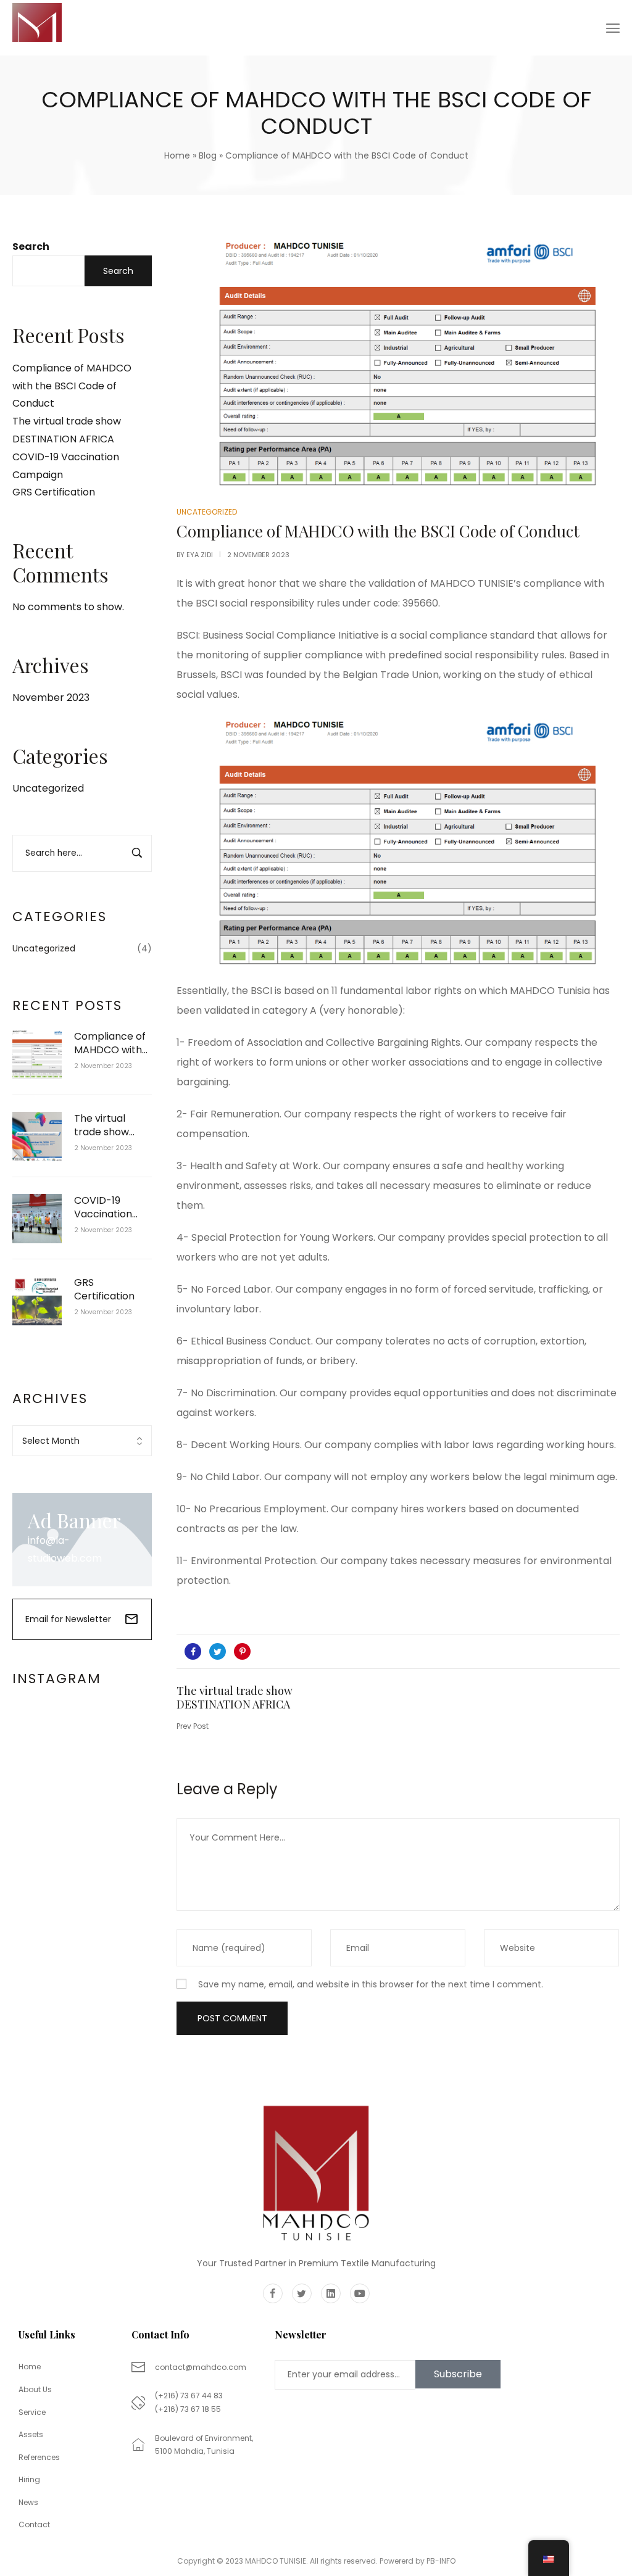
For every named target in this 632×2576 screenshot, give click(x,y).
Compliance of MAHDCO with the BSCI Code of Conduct (72, 386)
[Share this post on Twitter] (218, 1651)
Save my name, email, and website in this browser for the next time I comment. (371, 1984)
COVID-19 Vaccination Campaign (103, 1208)
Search (31, 246)
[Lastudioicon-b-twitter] (302, 2293)
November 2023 (51, 698)
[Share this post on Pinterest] (242, 1651)
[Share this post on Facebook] (193, 1651)
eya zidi (200, 555)
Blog (208, 155)
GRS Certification (54, 492)
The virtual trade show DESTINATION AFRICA (106, 1126)
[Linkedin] (331, 2293)
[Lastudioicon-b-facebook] (273, 2293)
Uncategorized (48, 788)
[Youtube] (360, 2293)
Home (177, 155)
